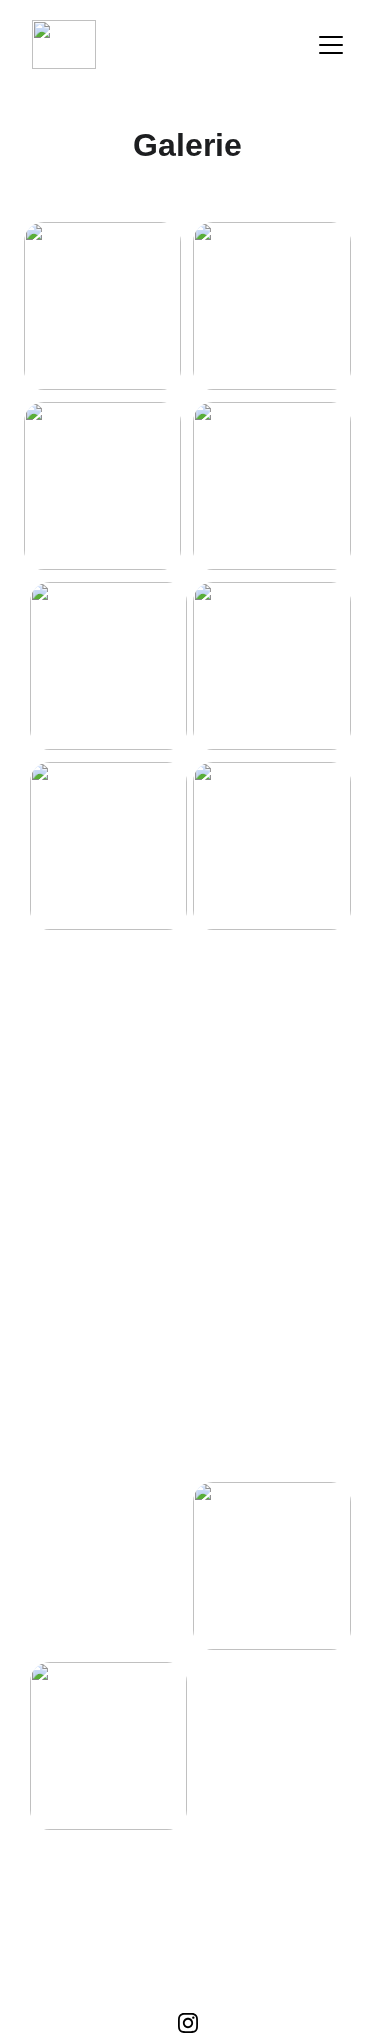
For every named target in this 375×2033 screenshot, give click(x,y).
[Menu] (331, 45)
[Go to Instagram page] (188, 2023)
